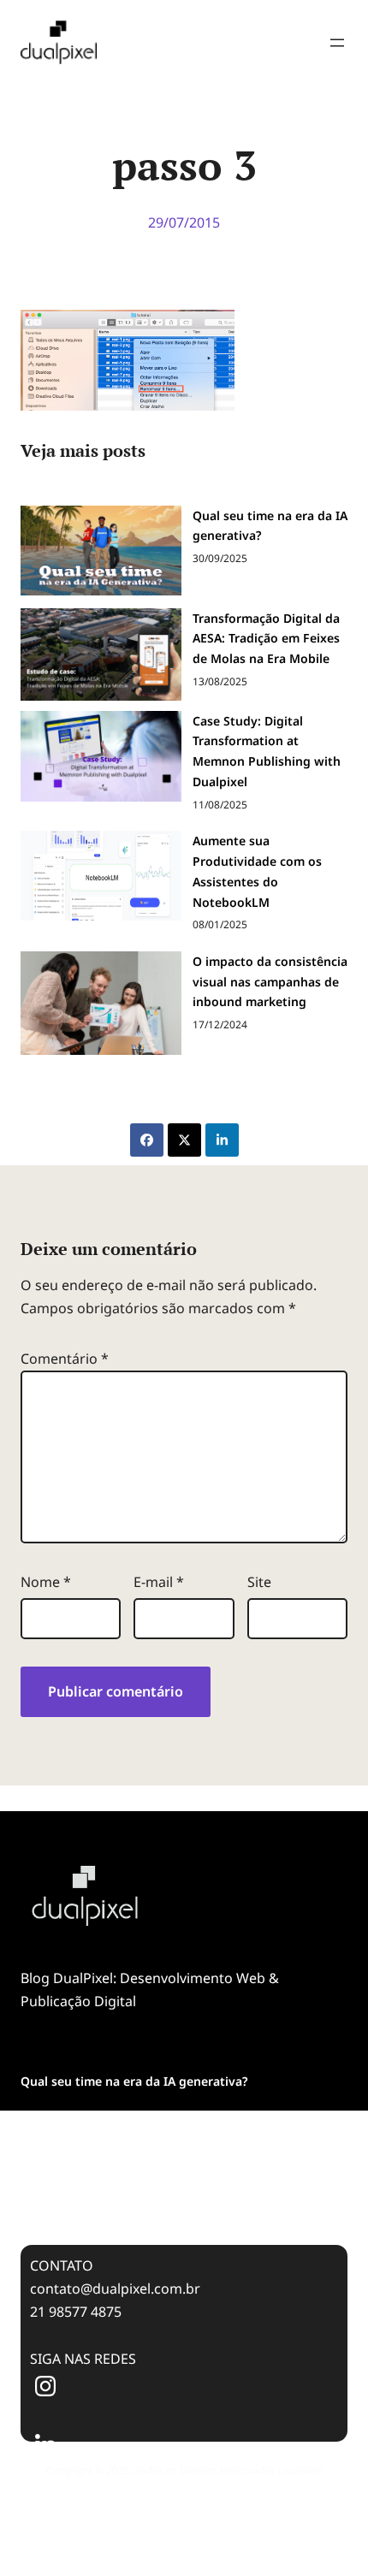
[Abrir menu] (337, 43)
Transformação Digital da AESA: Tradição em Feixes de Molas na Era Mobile (266, 639)
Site (259, 1582)
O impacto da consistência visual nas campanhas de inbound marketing (270, 982)
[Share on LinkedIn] (222, 1140)
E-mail (159, 1582)
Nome (46, 1582)
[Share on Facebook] (147, 1140)
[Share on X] (184, 1140)
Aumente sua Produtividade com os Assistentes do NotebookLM (257, 871)
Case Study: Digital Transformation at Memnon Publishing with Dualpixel (267, 751)
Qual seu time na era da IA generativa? (270, 526)
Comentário (65, 1359)
